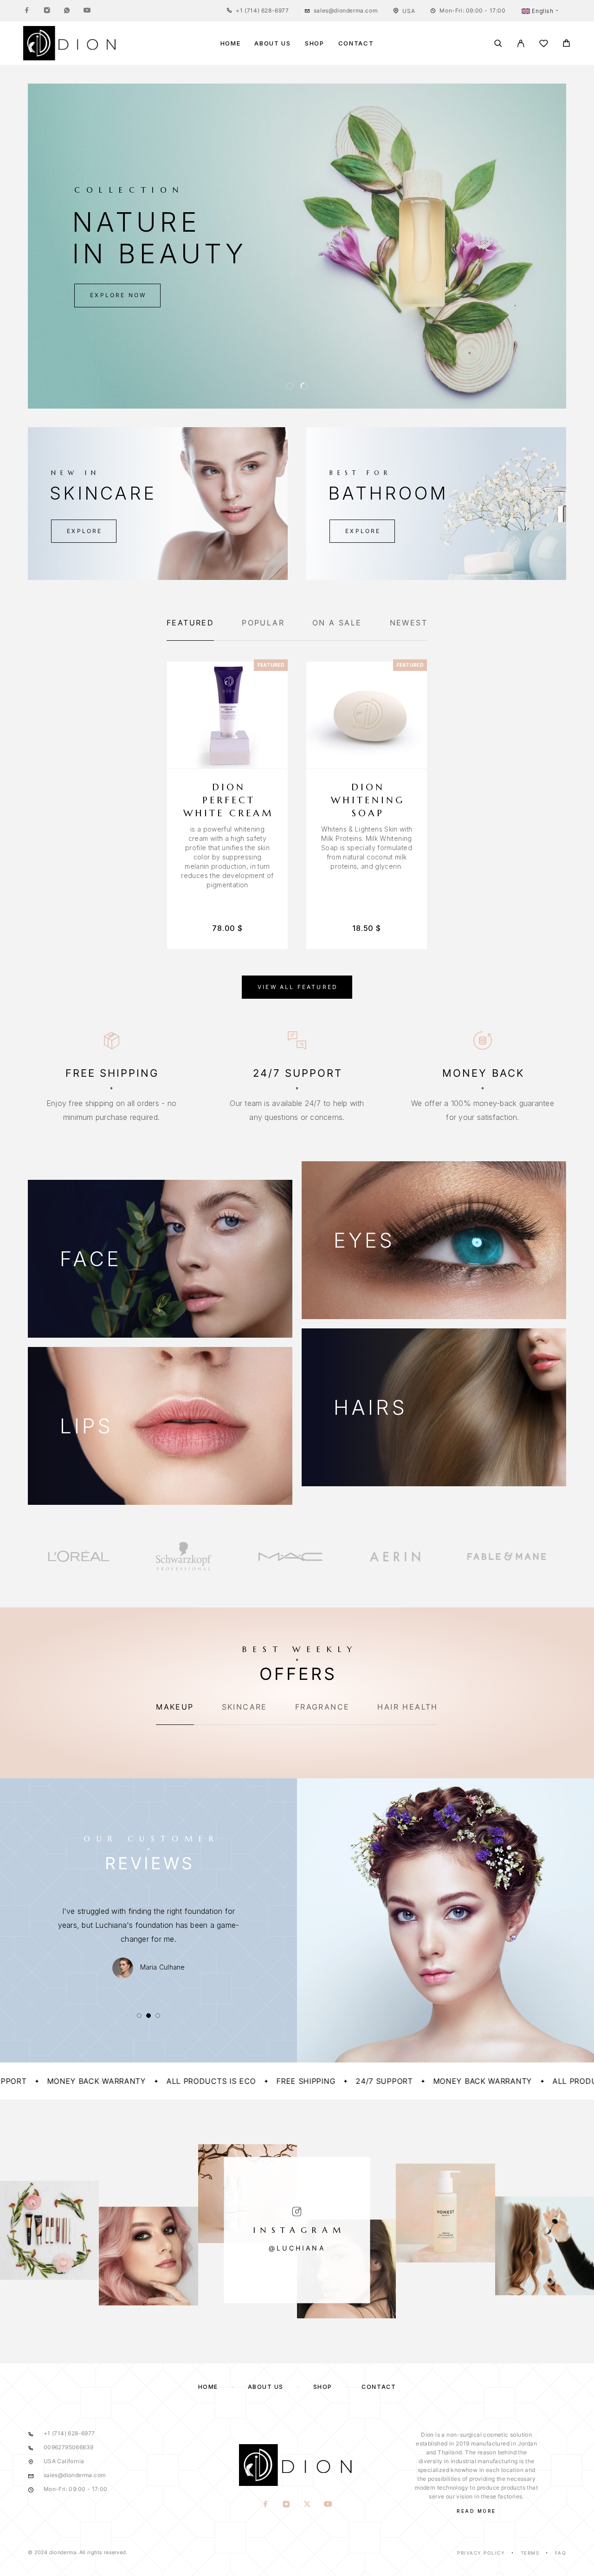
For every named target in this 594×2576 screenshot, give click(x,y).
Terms (530, 2553)
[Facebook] (27, 11)
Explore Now (118, 295)
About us (273, 43)
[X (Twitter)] (307, 2504)
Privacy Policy (481, 2553)
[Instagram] (47, 11)
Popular (263, 623)
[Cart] (566, 44)
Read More (476, 2511)
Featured (190, 623)
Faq (561, 2553)
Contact (356, 43)
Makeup (175, 1707)
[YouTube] (87, 11)
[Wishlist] (544, 45)
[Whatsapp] (67, 11)
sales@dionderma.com (345, 10)
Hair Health (407, 1707)
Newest (409, 623)
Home (231, 43)
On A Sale (337, 623)
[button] (290, 386)
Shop (315, 43)
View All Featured (298, 987)
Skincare (245, 1707)
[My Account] (521, 43)
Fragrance (323, 1707)
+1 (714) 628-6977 (262, 10)
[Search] (498, 43)
